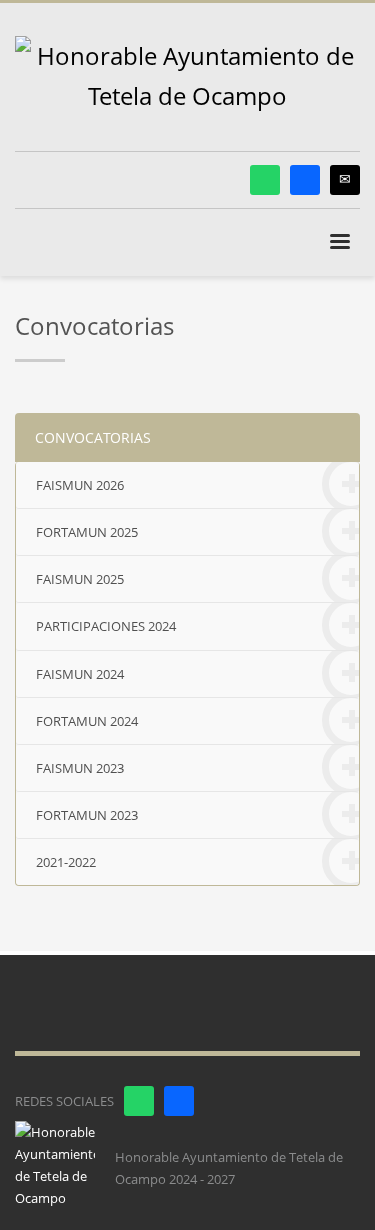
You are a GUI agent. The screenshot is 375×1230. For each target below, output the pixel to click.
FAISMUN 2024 (80, 674)
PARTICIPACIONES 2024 (106, 626)
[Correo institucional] (345, 180)
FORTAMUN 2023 (87, 815)
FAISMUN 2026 (80, 485)
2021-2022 (66, 862)
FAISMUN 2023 (80, 768)
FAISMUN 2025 (80, 579)
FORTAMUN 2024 (87, 721)
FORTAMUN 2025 (87, 532)
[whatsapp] (265, 180)
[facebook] (305, 180)
